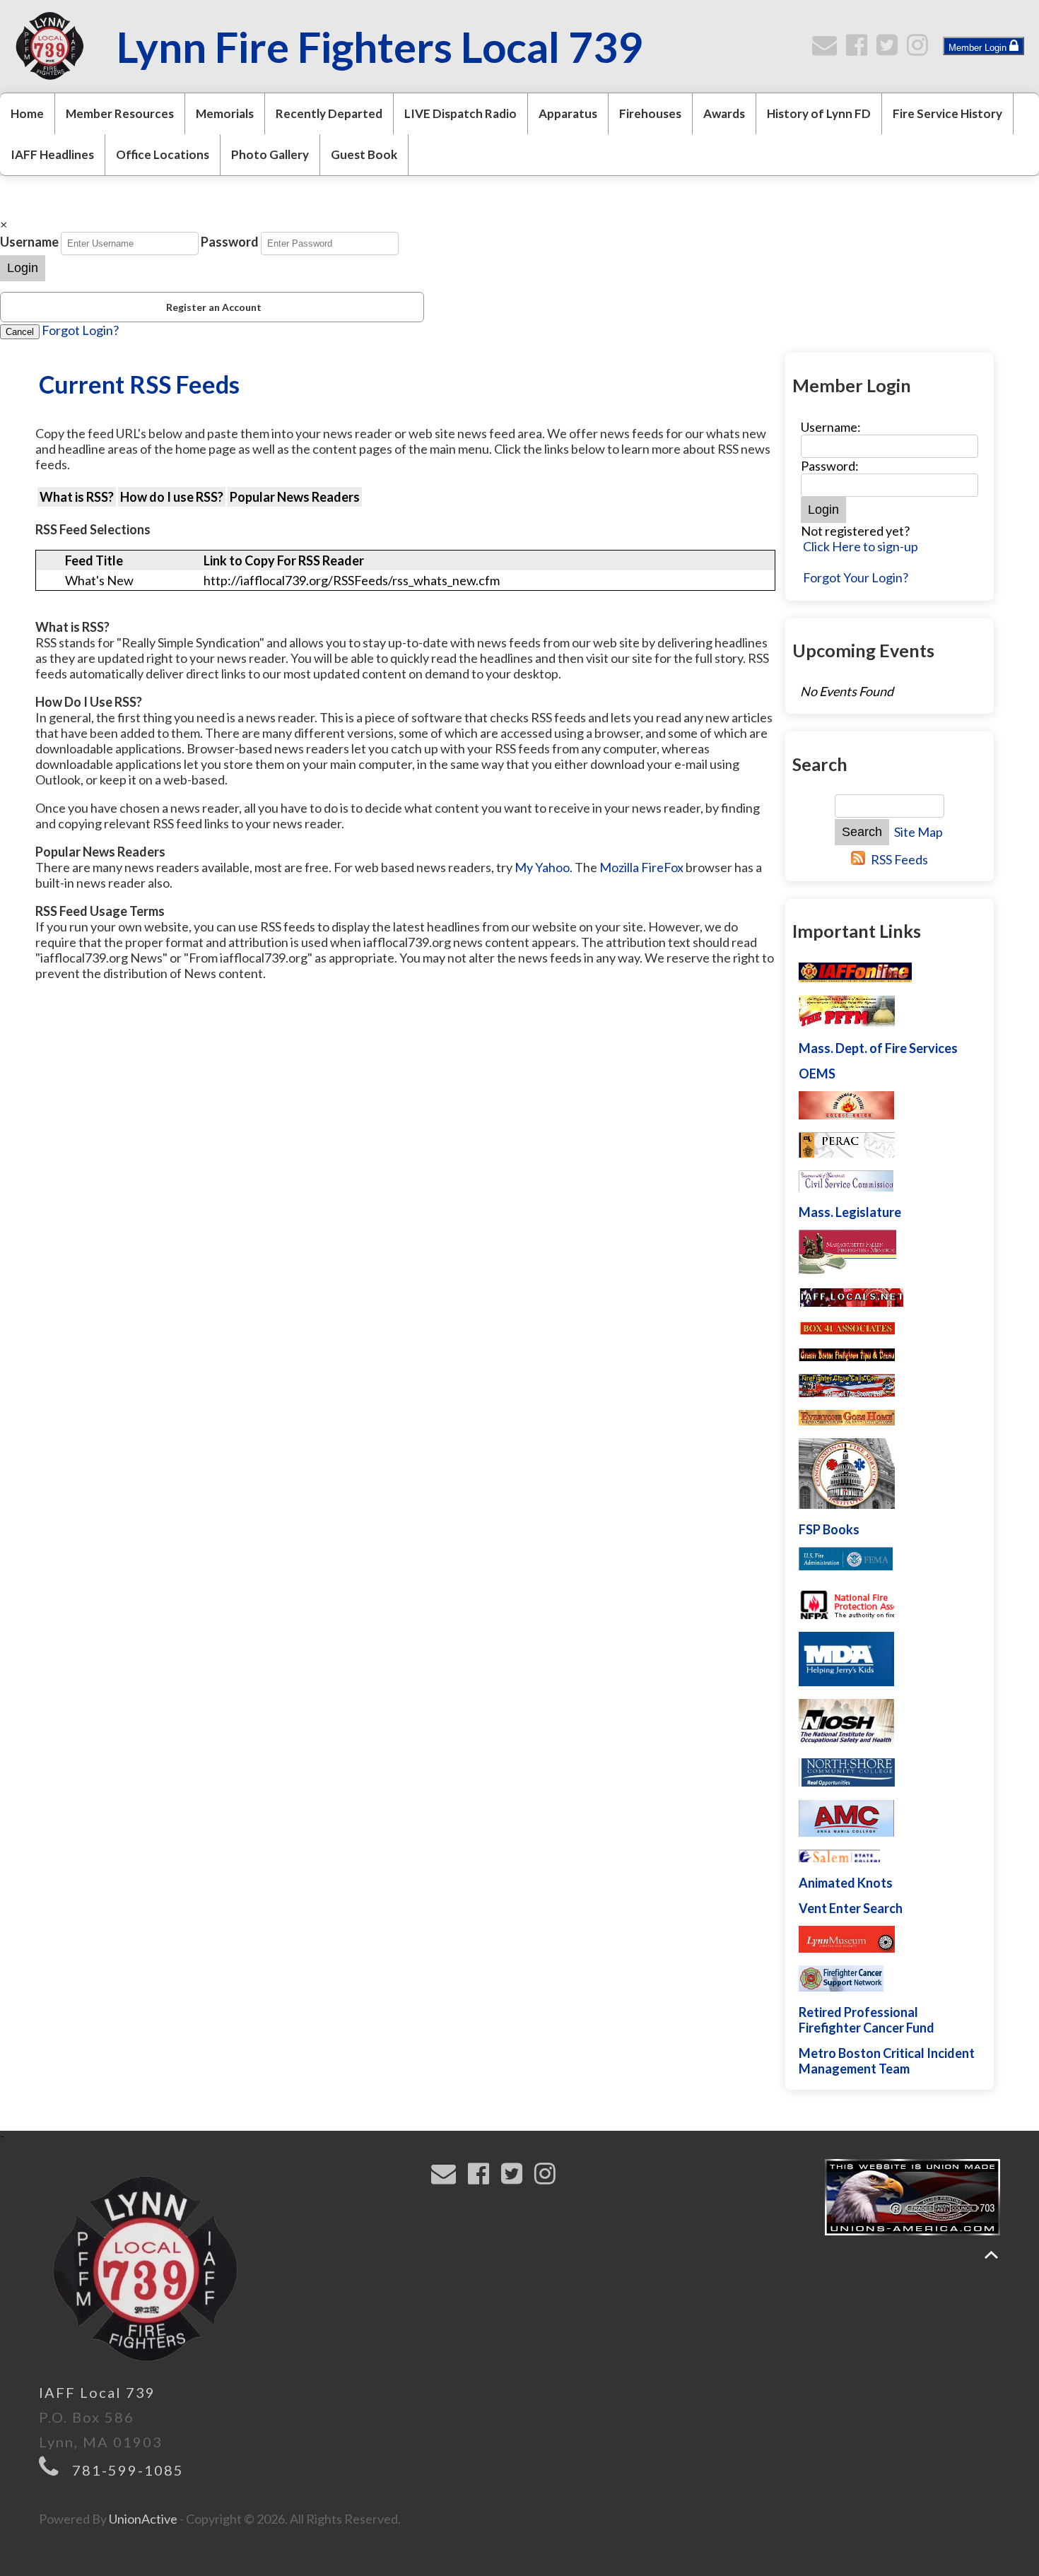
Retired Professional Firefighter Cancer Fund (867, 2020)
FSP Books (829, 1529)
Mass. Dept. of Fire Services (878, 1048)
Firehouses (650, 113)
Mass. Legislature (850, 1212)
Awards (724, 113)
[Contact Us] (828, 49)
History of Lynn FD (819, 113)
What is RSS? (77, 497)
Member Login (979, 48)
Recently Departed (329, 113)
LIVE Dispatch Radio (460, 113)
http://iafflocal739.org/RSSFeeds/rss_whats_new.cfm (352, 580)
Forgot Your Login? (856, 577)
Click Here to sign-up (861, 546)
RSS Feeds (899, 859)
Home (27, 113)
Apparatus (568, 113)
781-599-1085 (128, 2470)
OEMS (817, 1074)
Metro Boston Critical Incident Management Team (887, 2061)
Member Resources (120, 113)
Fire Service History (947, 113)
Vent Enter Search (851, 1908)
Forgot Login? (80, 330)
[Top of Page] (991, 2255)
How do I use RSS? (172, 497)
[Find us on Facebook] (860, 49)
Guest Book (364, 154)
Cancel (20, 332)
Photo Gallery (270, 154)
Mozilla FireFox (641, 867)
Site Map (918, 832)
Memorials (225, 113)
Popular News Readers (295, 497)
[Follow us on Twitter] (890, 49)
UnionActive (143, 2519)
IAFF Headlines (52, 154)
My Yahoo (542, 867)
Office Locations (163, 154)
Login (23, 268)
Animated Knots (846, 1883)
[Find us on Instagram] (921, 49)
